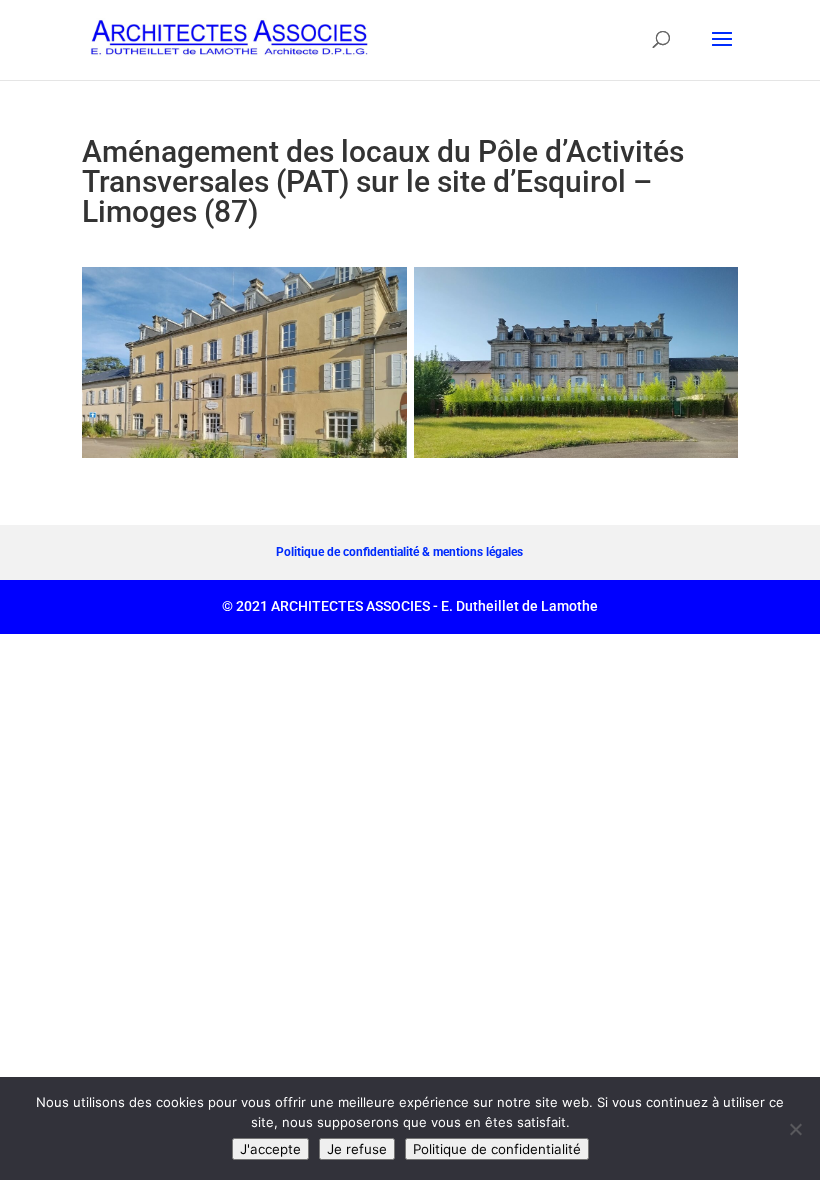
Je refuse (357, 1149)
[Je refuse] (795, 1129)
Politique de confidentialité (497, 1149)
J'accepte (270, 1149)
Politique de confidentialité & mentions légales (399, 552)
